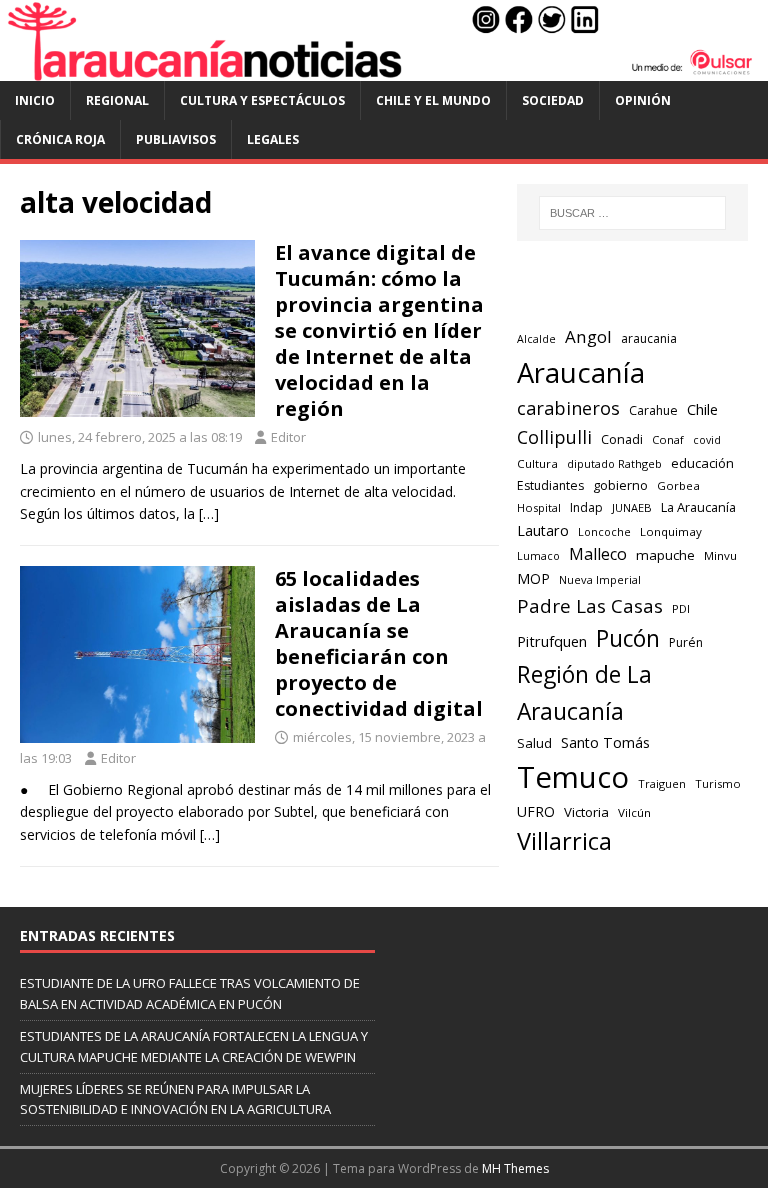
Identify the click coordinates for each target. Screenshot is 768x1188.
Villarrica (564, 841)
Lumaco (538, 555)
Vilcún (634, 812)
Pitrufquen (552, 641)
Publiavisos (176, 139)
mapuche (665, 555)
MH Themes (515, 1168)
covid (707, 440)
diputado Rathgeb (614, 463)
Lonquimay (671, 531)
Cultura (537, 463)
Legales (273, 139)
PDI (681, 608)
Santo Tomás (605, 742)
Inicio (35, 100)
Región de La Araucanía (584, 693)
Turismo (718, 783)
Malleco (598, 554)
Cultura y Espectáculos (262, 100)
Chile (702, 409)
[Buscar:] (632, 213)
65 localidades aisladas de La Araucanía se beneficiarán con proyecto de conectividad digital (379, 643)
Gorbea (678, 485)
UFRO (536, 811)
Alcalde (536, 339)
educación (702, 463)
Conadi (622, 439)
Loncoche (604, 531)
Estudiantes (550, 485)
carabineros (568, 408)
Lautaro (543, 530)
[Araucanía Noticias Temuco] (384, 68)
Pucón (628, 638)
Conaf (668, 439)
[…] (209, 513)
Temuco (573, 777)
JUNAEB (632, 507)
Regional (117, 100)
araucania (649, 338)
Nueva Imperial (600, 579)
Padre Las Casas (590, 606)
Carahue (653, 410)
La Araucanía (698, 507)
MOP (533, 578)
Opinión (643, 100)
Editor (288, 437)
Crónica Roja (60, 139)
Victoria (586, 812)
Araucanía (581, 372)
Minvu (720, 555)
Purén (686, 642)
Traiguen (662, 783)
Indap (586, 507)
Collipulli (554, 437)
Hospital (539, 507)
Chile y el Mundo (433, 100)
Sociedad (553, 100)
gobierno (620, 485)
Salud (534, 743)
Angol (588, 336)
